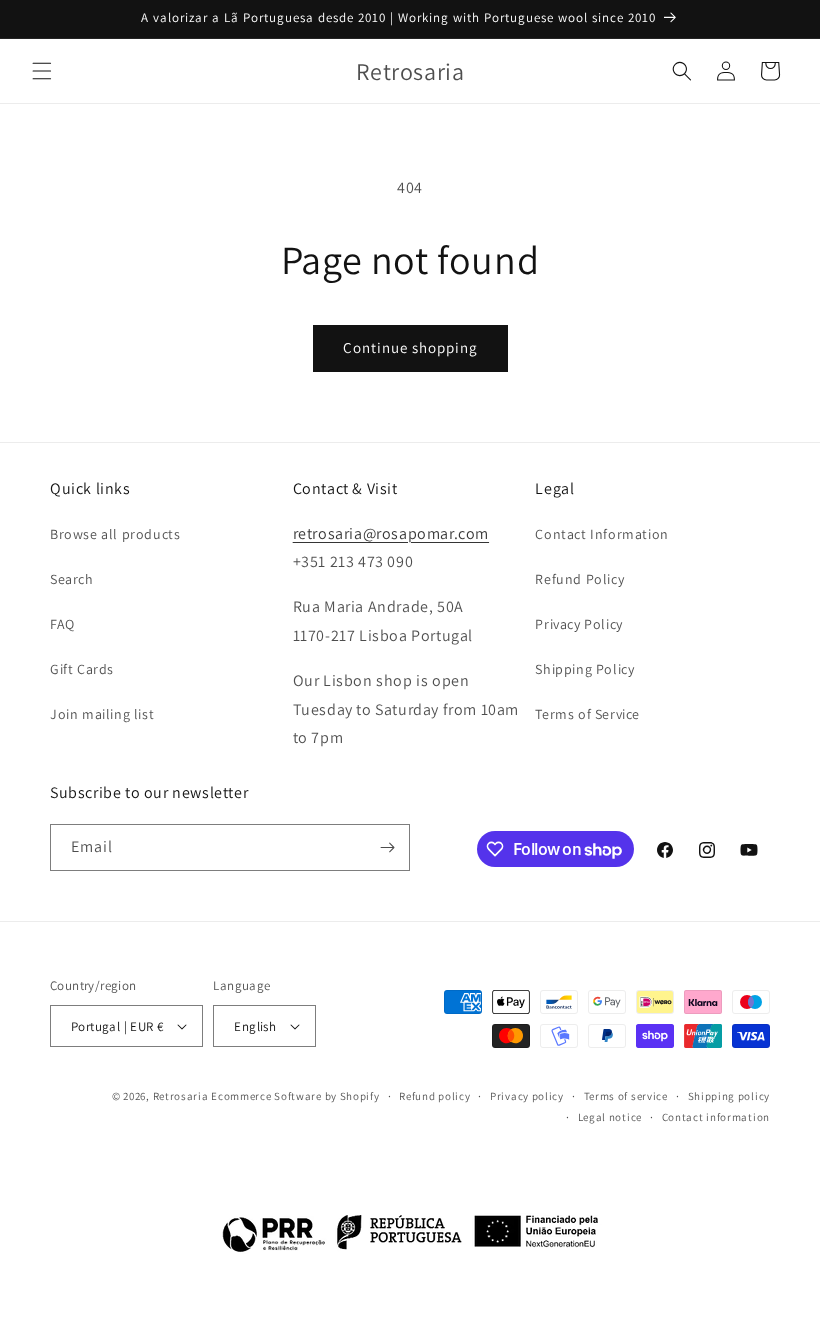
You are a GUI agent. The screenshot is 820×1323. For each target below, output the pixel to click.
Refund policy (434, 1096)
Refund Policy (579, 579)
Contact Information (601, 534)
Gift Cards (82, 669)
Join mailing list (102, 714)
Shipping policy (729, 1096)
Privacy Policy (578, 624)
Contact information (716, 1117)
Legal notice (610, 1117)
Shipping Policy (584, 669)
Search (72, 579)
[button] (42, 71)
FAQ (62, 624)
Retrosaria (181, 1096)
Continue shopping (410, 347)
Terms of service (626, 1096)
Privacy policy (527, 1096)
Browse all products (115, 534)
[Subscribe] (387, 847)
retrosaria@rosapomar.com (391, 533)
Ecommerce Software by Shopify (295, 1096)
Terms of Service (587, 714)
